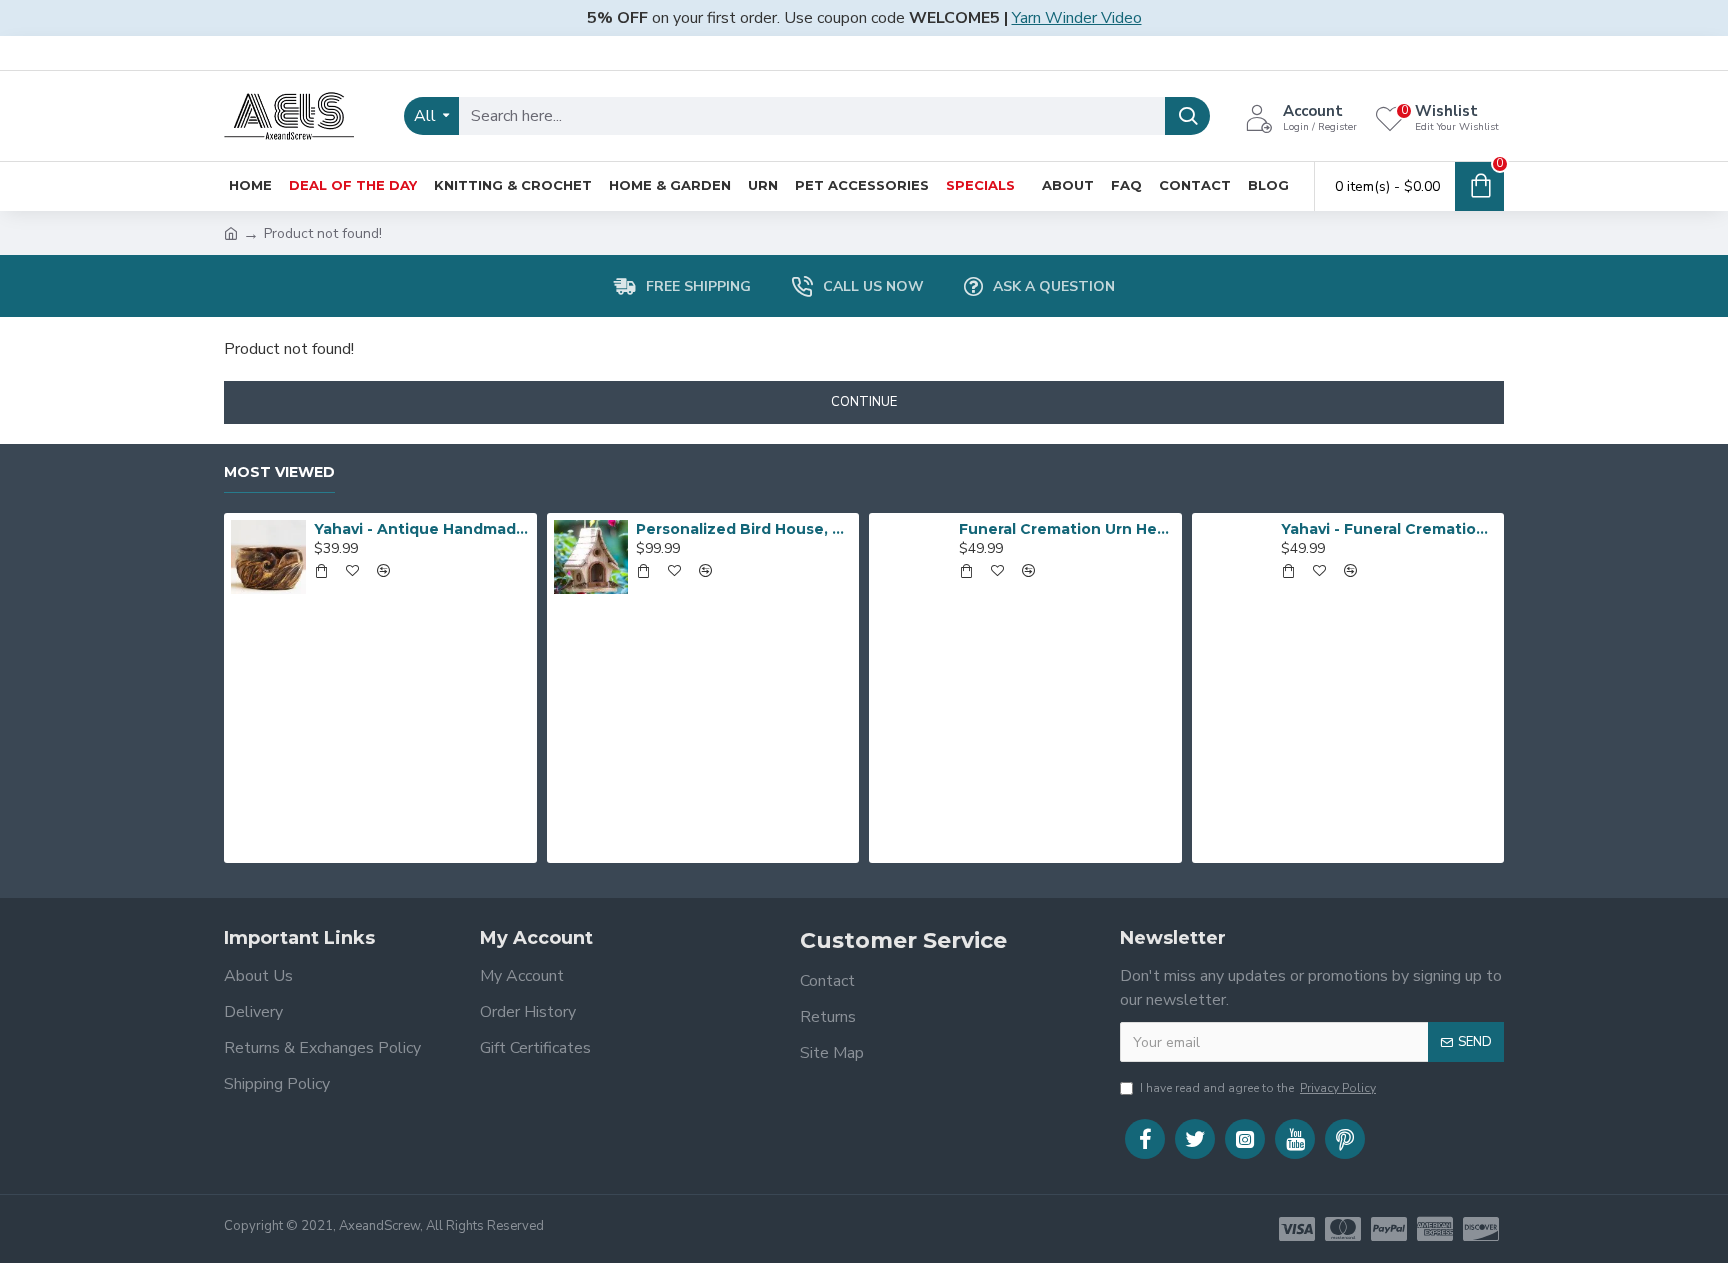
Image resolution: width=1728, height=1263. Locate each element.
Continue (864, 402)
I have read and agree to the (1258, 1088)
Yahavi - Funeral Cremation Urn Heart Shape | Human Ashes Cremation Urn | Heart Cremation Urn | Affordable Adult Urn (1389, 529)
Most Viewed (279, 472)
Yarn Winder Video (1077, 18)
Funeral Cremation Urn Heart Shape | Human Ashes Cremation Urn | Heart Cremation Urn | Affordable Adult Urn (1067, 529)
